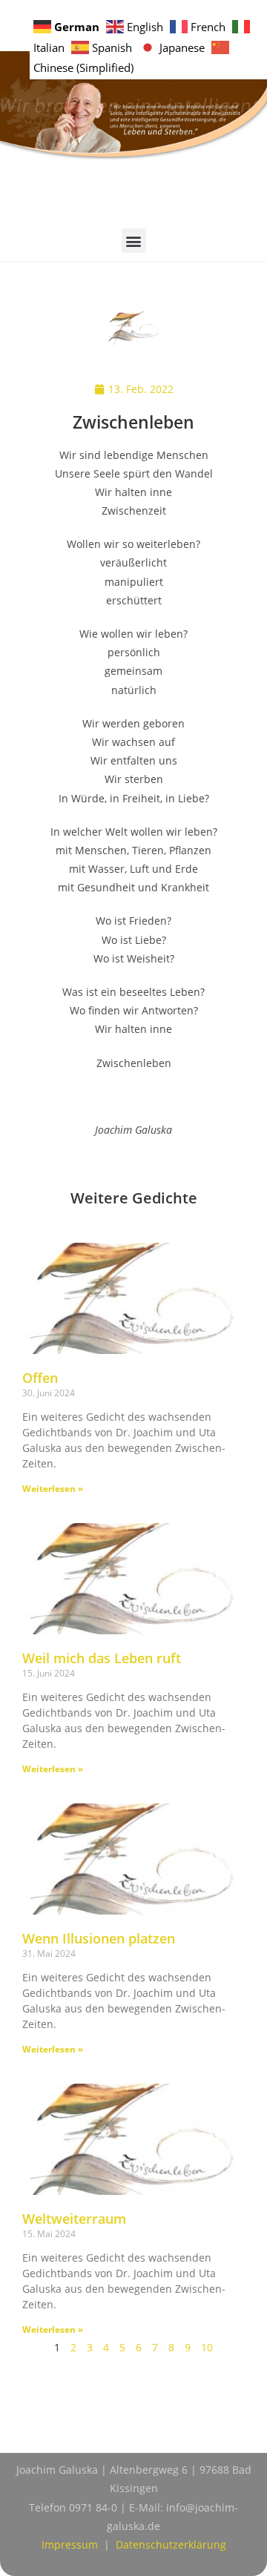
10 (207, 2347)
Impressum (70, 2544)
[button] (134, 241)
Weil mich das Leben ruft (102, 1658)
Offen (40, 1378)
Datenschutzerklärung (171, 2544)
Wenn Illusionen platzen (99, 1938)
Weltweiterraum (74, 2219)
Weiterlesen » (53, 1489)
